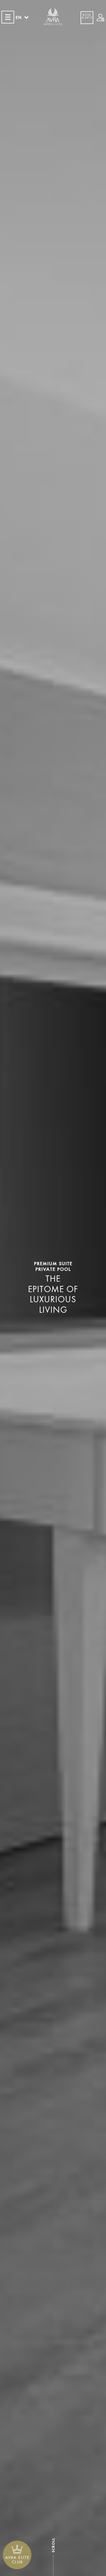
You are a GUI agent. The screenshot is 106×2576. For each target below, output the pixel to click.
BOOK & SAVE (87, 16)
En (19, 17)
